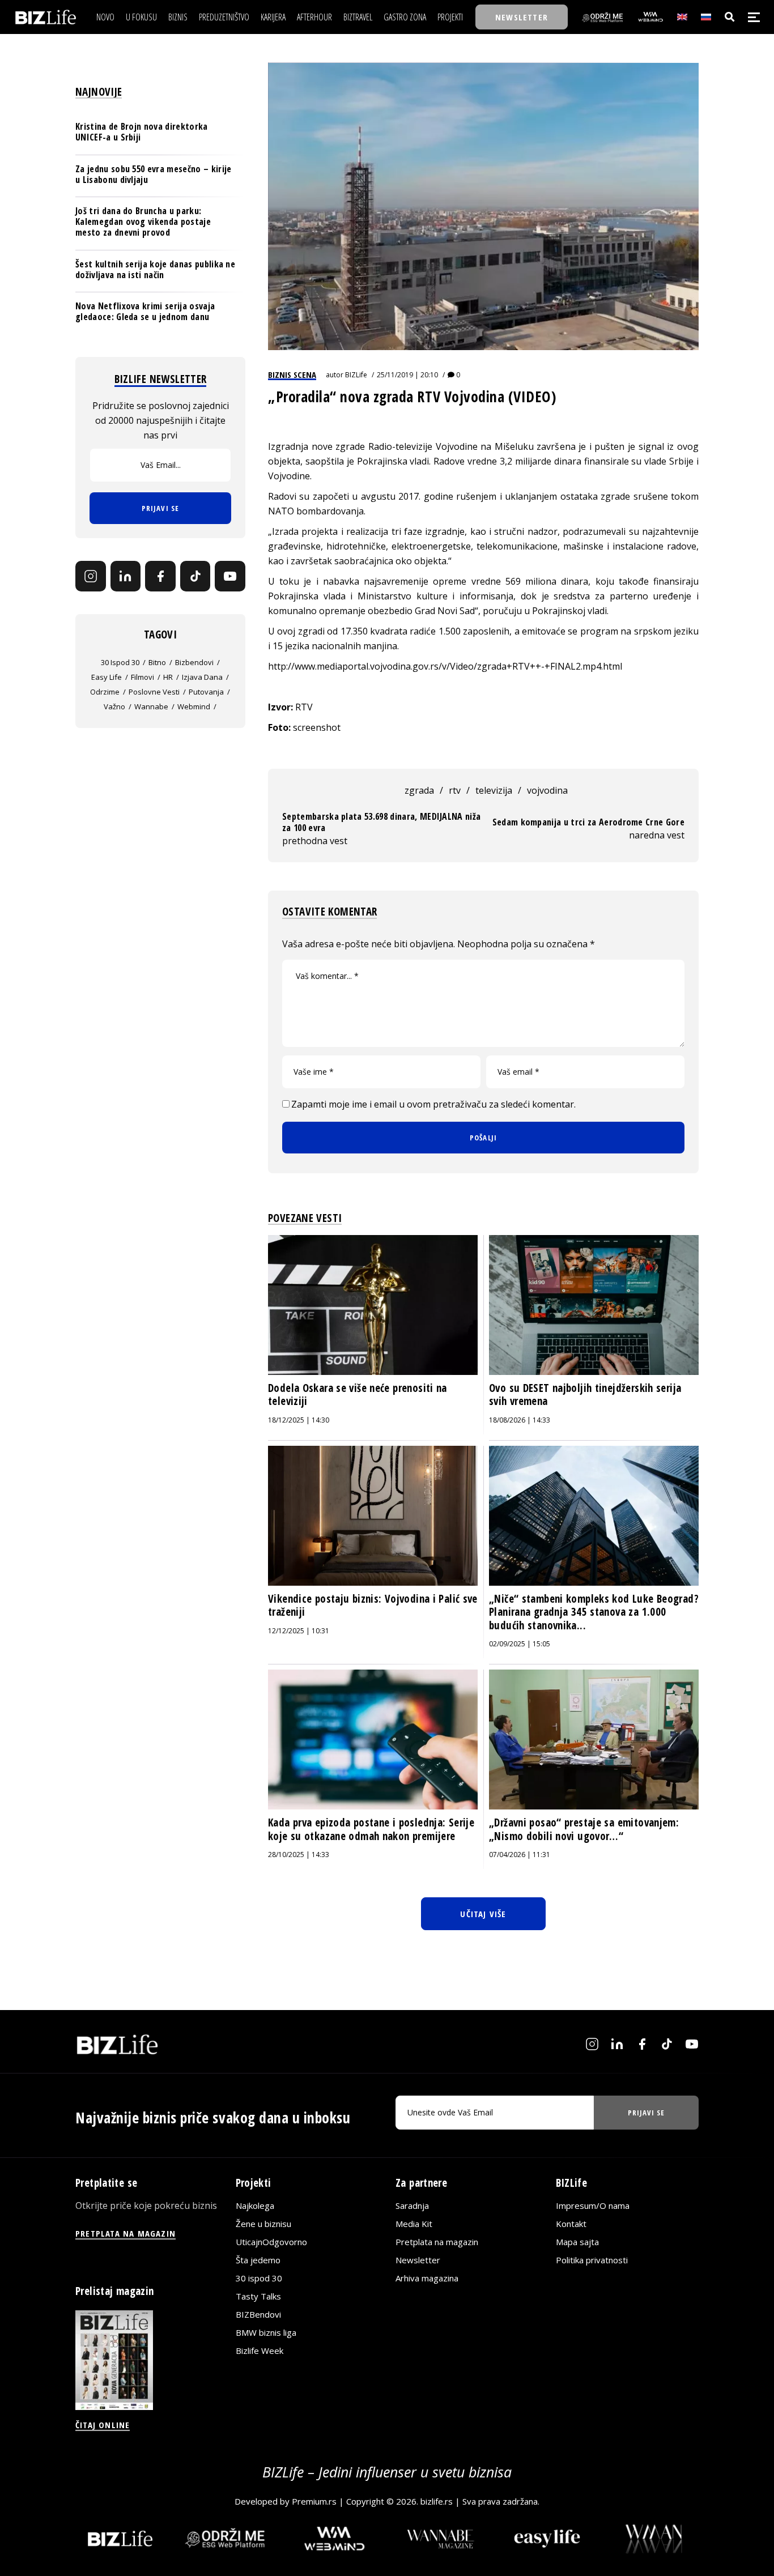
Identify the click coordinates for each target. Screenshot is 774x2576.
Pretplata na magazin (437, 2242)
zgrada (419, 790)
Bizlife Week (260, 2351)
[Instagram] (91, 576)
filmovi (143, 677)
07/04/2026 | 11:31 (520, 1855)
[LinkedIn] (126, 576)
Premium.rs (314, 2501)
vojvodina (547, 790)
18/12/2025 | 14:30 (299, 1420)
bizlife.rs (437, 2501)
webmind (194, 706)
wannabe (151, 706)
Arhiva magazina (427, 2278)
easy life (107, 677)
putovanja (206, 692)
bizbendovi (194, 662)
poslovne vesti (154, 692)
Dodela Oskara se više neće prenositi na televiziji (358, 1395)
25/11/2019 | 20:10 (407, 375)
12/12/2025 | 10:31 (299, 1631)
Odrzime (105, 692)
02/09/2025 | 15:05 (520, 1644)
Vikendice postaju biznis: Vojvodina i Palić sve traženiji (373, 1606)
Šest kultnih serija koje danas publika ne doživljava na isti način (155, 269)
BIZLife (356, 375)
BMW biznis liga (266, 2332)
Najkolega (255, 2205)
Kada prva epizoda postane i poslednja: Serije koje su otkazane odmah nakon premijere (371, 1829)
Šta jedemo (258, 2260)
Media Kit (414, 2224)
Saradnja (412, 2205)
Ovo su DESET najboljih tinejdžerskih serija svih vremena (585, 1395)
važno (114, 706)
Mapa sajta (577, 2242)
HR (168, 677)
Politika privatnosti (592, 2260)
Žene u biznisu (263, 2224)
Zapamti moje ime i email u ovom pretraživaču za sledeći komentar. (433, 1104)
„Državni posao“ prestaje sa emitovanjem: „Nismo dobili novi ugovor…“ (584, 1829)
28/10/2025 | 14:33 (299, 1855)
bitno (157, 662)
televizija (494, 790)
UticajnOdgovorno (271, 2242)
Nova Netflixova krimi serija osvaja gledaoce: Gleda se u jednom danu (145, 311)
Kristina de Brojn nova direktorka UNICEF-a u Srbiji (142, 132)
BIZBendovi (258, 2314)
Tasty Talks (258, 2296)
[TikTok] (195, 576)
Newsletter (418, 2260)
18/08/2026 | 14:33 (520, 1420)
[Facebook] (160, 576)
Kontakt (571, 2224)
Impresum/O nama (593, 2205)
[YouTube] (230, 576)
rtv (455, 790)
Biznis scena (292, 374)
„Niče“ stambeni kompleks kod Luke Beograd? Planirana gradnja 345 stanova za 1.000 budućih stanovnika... (594, 1612)
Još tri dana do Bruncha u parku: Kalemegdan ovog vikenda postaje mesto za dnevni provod (143, 222)
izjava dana (202, 677)
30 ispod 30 (120, 662)
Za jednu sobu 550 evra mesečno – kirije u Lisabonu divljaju (153, 174)
